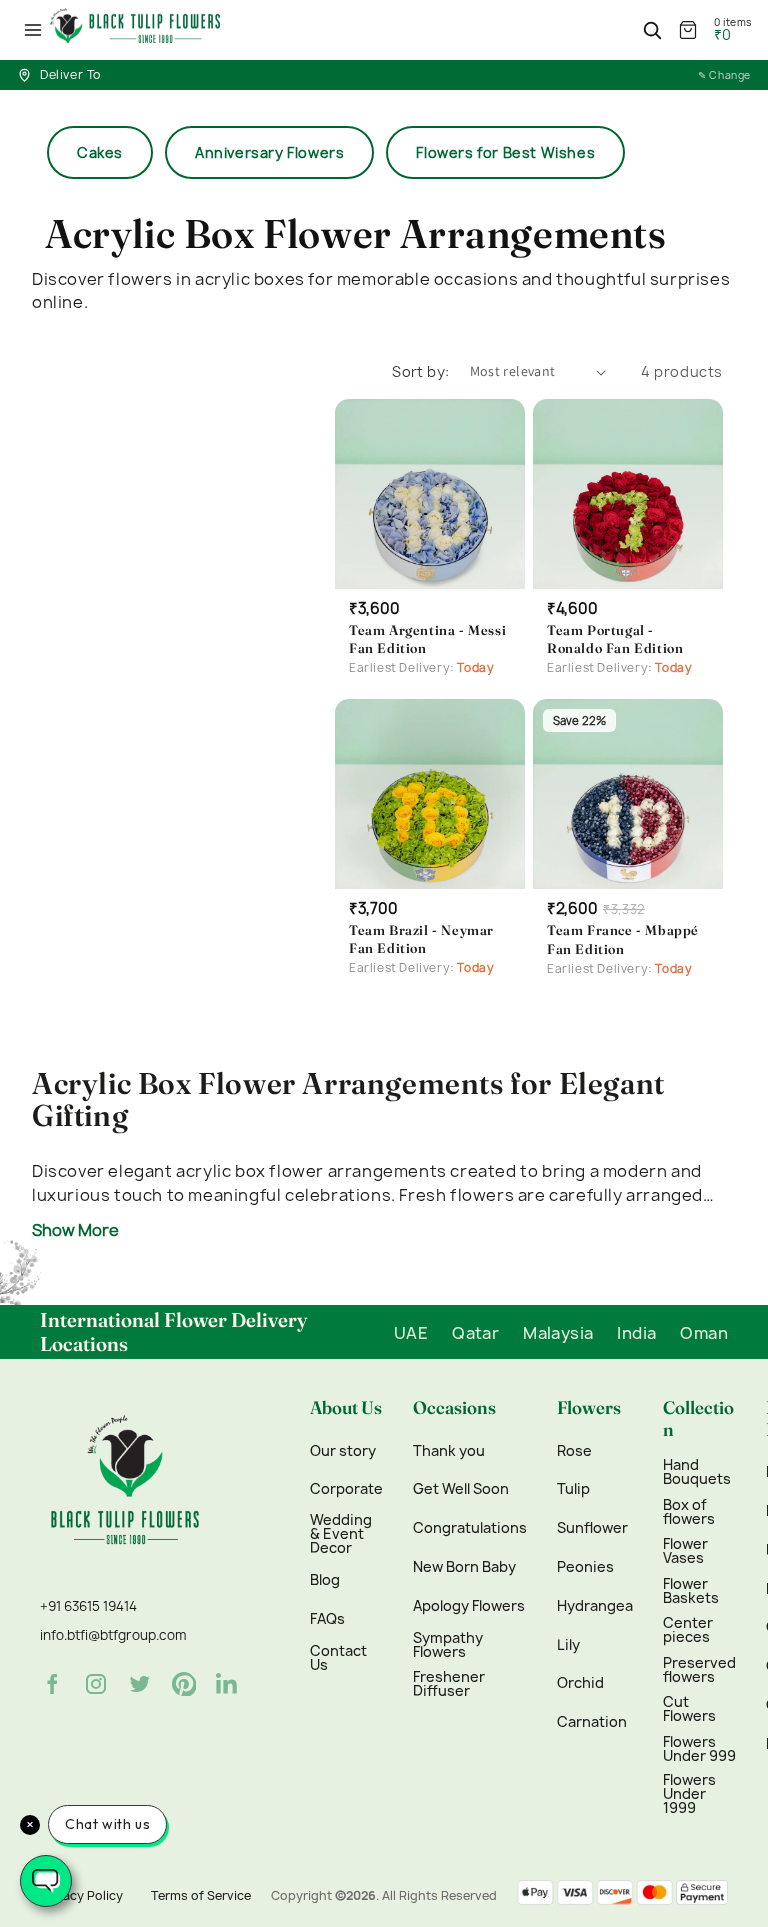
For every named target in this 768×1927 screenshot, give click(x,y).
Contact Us (338, 1658)
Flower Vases (685, 1551)
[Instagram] (96, 1684)
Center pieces (688, 1630)
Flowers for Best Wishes (505, 152)
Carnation (592, 1722)
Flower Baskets (691, 1591)
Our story (343, 1451)
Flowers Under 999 (699, 1749)
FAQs (327, 1619)
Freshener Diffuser (449, 1684)
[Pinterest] (184, 1684)
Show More (75, 1230)
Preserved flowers (699, 1670)
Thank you (449, 1451)
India (636, 1333)
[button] (33, 30)
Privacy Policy (81, 1895)
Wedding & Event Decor (341, 1534)
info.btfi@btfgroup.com (113, 1635)
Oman (704, 1333)
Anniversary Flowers (269, 152)
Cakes (100, 152)
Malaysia (558, 1333)
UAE (411, 1333)
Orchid (580, 1683)
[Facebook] (52, 1684)
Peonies (585, 1567)
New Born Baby (464, 1567)
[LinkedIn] (228, 1684)
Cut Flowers (689, 1709)
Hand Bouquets (697, 1472)
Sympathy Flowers (448, 1645)
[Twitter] (140, 1684)
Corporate (346, 1489)
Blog (325, 1580)
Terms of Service (201, 1895)
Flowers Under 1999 (689, 1794)
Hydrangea (595, 1606)
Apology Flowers (469, 1606)
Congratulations (470, 1528)
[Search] (652, 30)
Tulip (573, 1489)
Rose (574, 1451)
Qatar (475, 1333)
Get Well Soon (461, 1489)
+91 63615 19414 (88, 1606)
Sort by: (420, 371)
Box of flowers (689, 1512)
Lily (568, 1645)
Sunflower (592, 1528)
